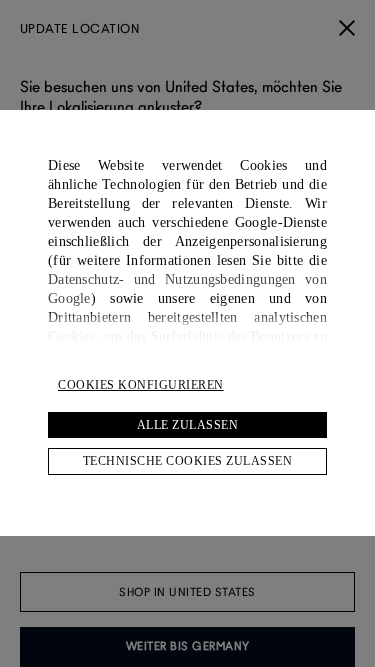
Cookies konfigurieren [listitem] (141, 385)
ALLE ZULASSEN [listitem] (188, 425)
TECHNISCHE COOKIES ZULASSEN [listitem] (188, 461)
